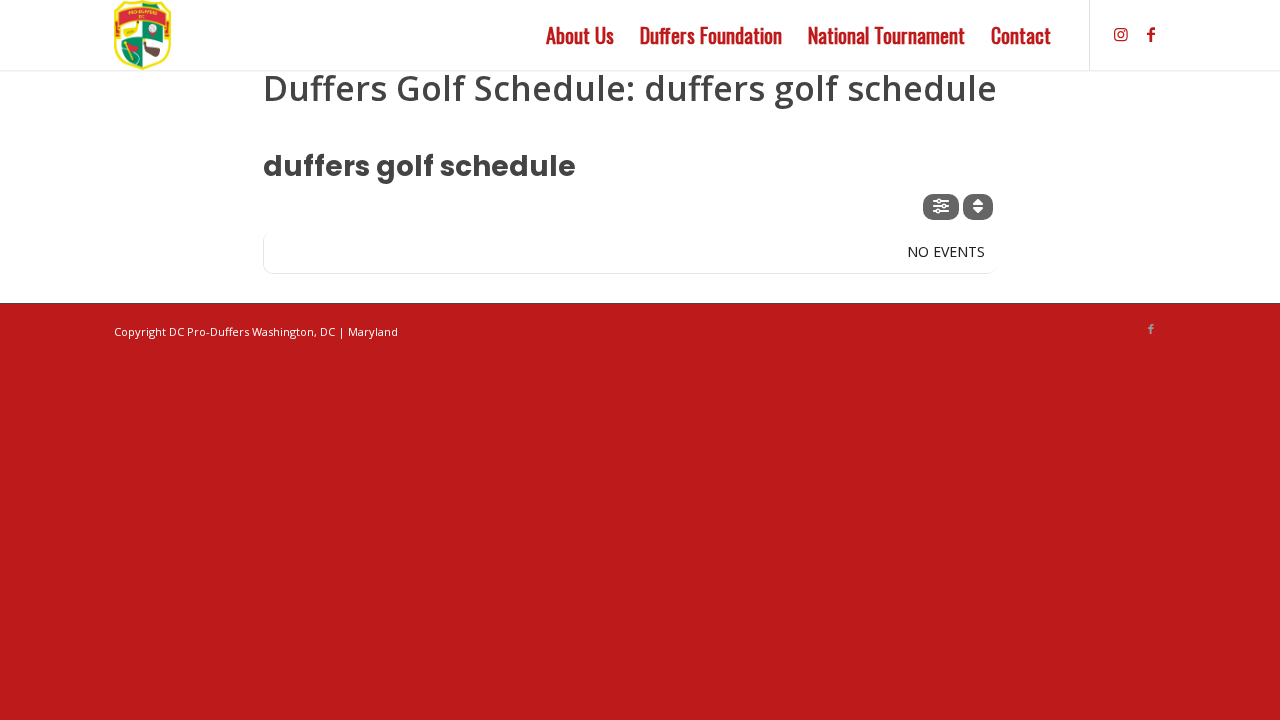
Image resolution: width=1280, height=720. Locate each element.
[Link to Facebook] (1151, 34)
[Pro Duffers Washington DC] (142, 35)
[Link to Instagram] (1121, 34)
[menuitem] (580, 35)
